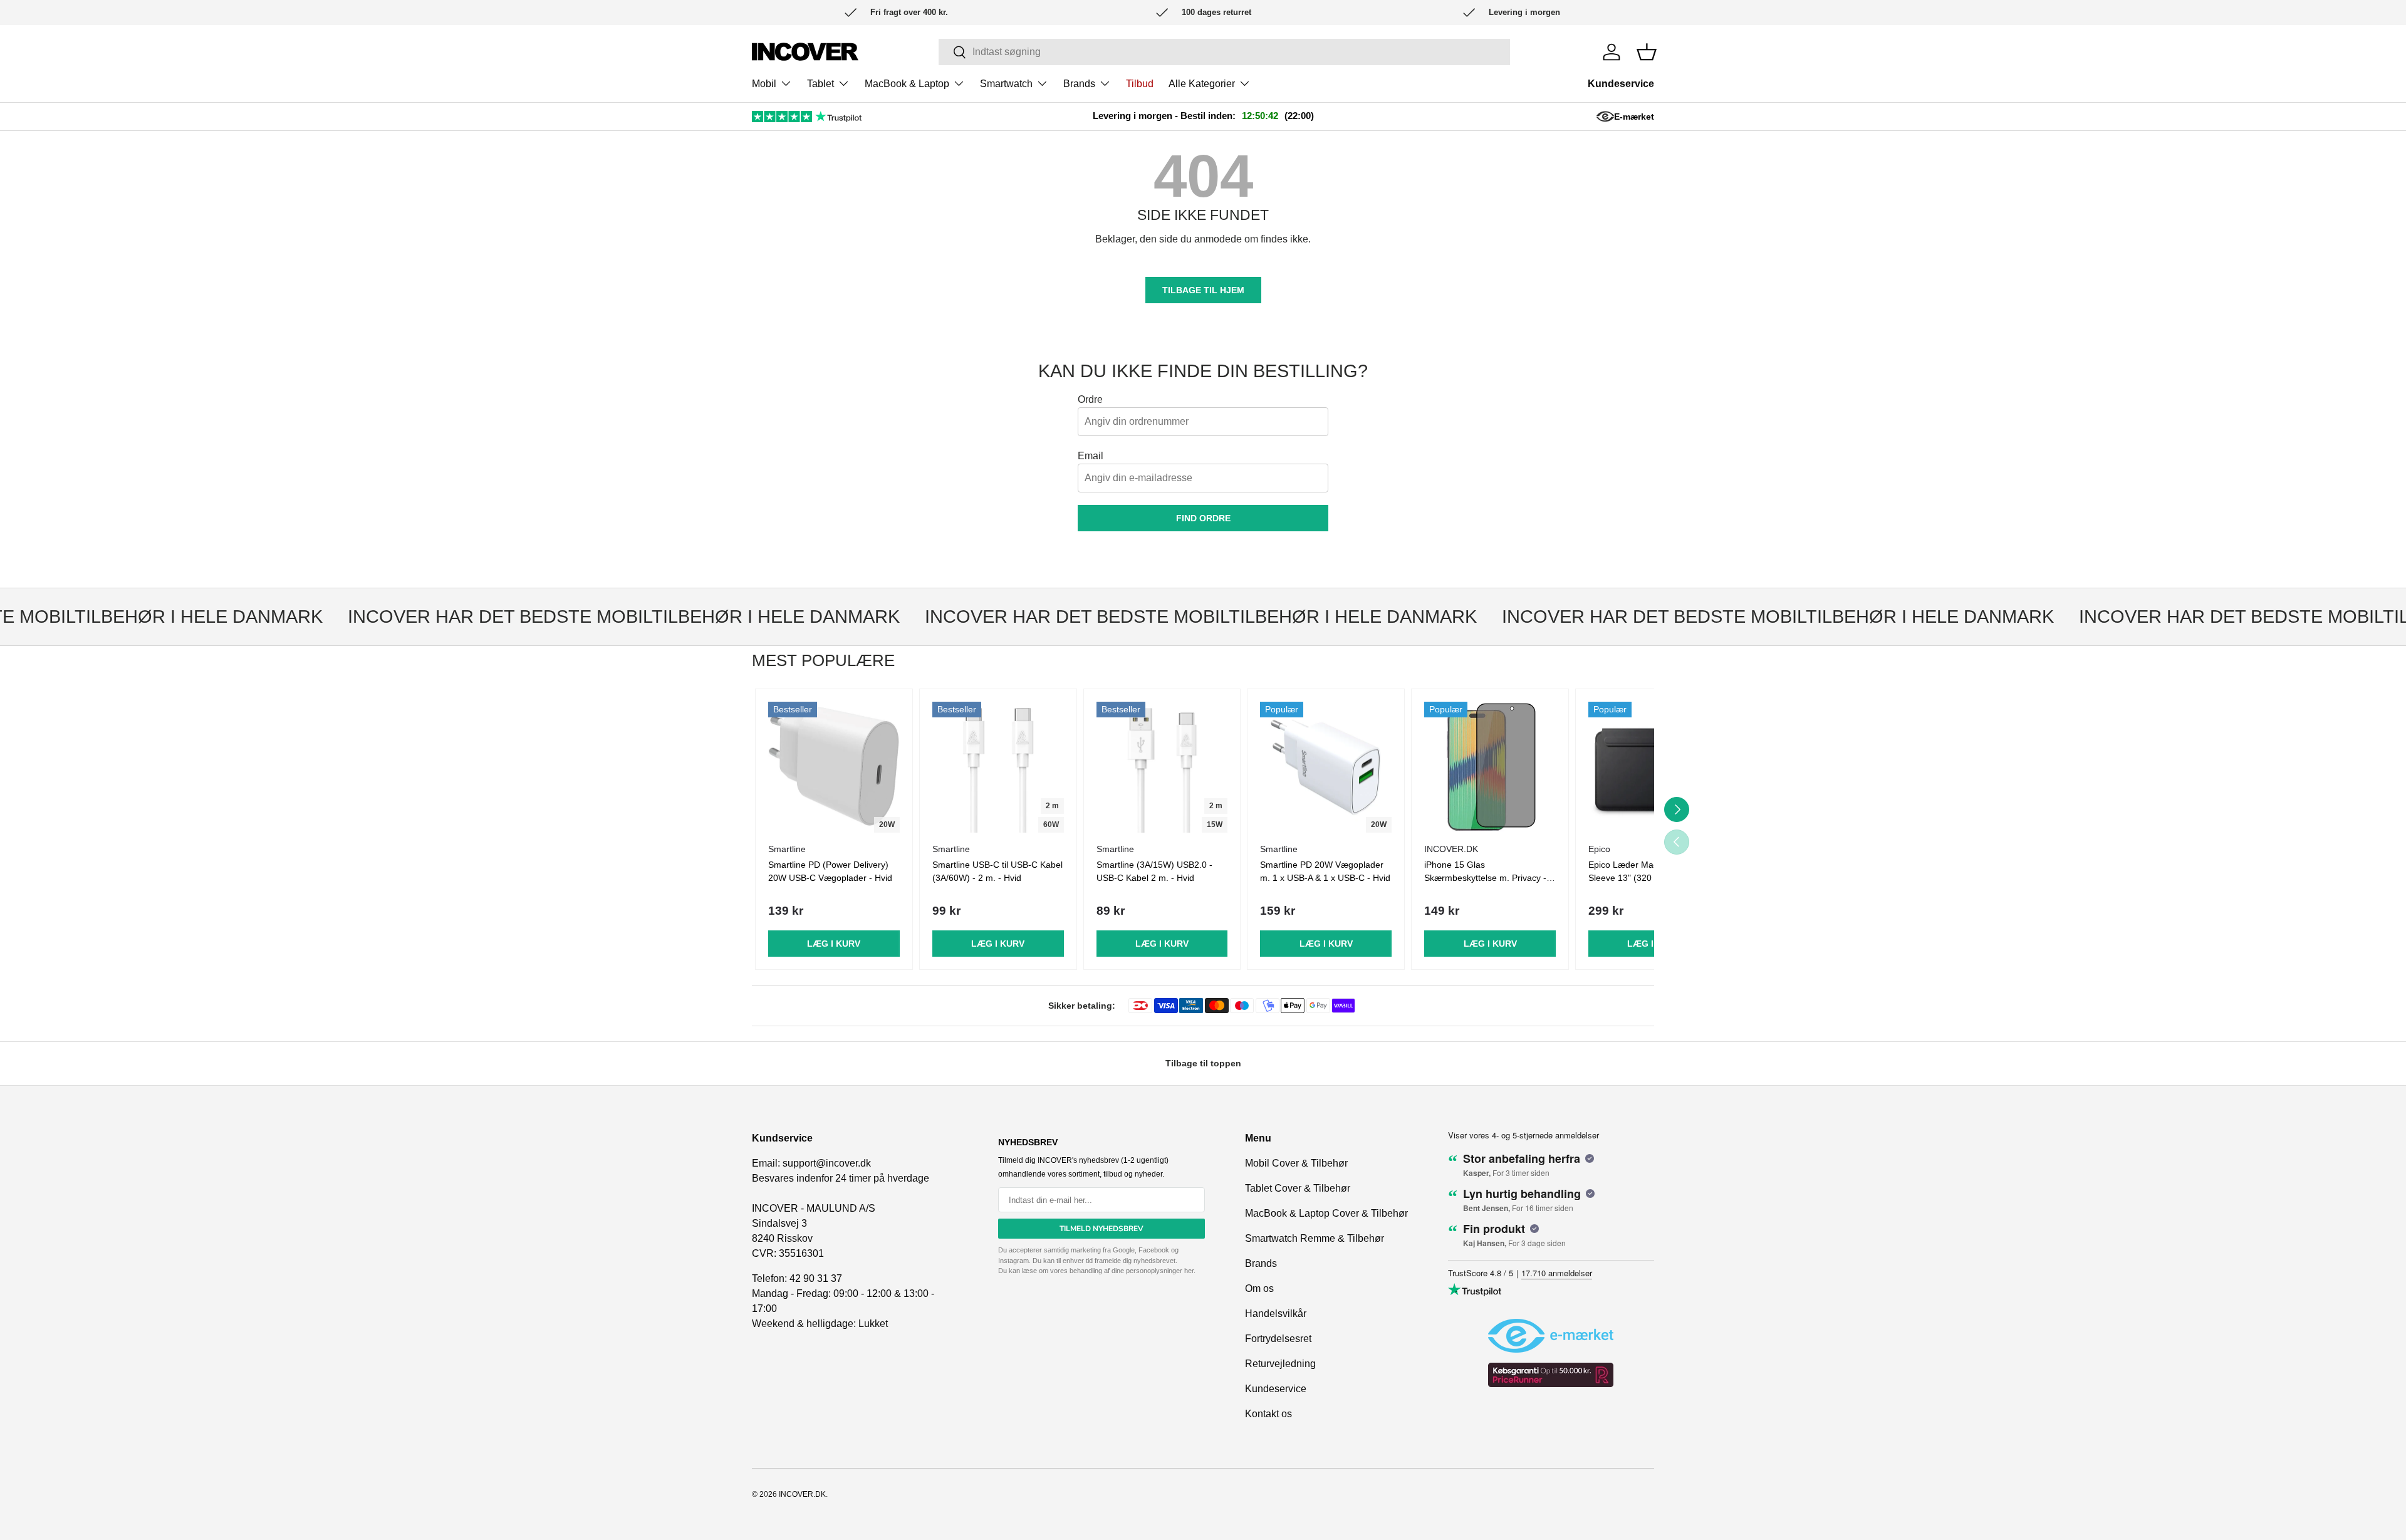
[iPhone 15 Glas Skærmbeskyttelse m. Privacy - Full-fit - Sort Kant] (1490, 767)
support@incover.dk (827, 1163)
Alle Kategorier (1202, 84)
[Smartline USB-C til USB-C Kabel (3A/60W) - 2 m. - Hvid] (998, 767)
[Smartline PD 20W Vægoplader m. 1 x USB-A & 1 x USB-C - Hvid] (1326, 767)
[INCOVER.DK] (805, 52)
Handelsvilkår (1276, 1314)
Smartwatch (1006, 84)
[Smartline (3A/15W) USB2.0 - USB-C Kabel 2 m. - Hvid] (1162, 767)
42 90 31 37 (816, 1278)
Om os (1259, 1288)
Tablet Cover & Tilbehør (1298, 1188)
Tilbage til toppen (1203, 1063)
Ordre (1090, 399)
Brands (1079, 84)
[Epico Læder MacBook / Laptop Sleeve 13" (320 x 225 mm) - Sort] (1654, 767)
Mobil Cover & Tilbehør (1296, 1163)
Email (1091, 456)
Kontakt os (1268, 1414)
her (1189, 1271)
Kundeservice (1621, 84)
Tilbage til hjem (1203, 290)
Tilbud (1140, 84)
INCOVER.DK (802, 1494)
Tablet (820, 84)
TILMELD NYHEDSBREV (1101, 1229)
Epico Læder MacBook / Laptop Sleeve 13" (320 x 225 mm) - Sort (1651, 878)
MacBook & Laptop (907, 84)
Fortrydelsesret (1278, 1339)
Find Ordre (1203, 518)
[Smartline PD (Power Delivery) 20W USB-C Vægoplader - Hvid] (834, 767)
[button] (1647, 52)
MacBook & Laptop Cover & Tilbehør (1326, 1213)
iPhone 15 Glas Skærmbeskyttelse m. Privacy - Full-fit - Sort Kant (1485, 878)
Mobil (764, 84)
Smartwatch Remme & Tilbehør (1315, 1238)
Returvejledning (1280, 1364)
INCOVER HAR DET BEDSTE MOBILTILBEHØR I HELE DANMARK (591, 617)
